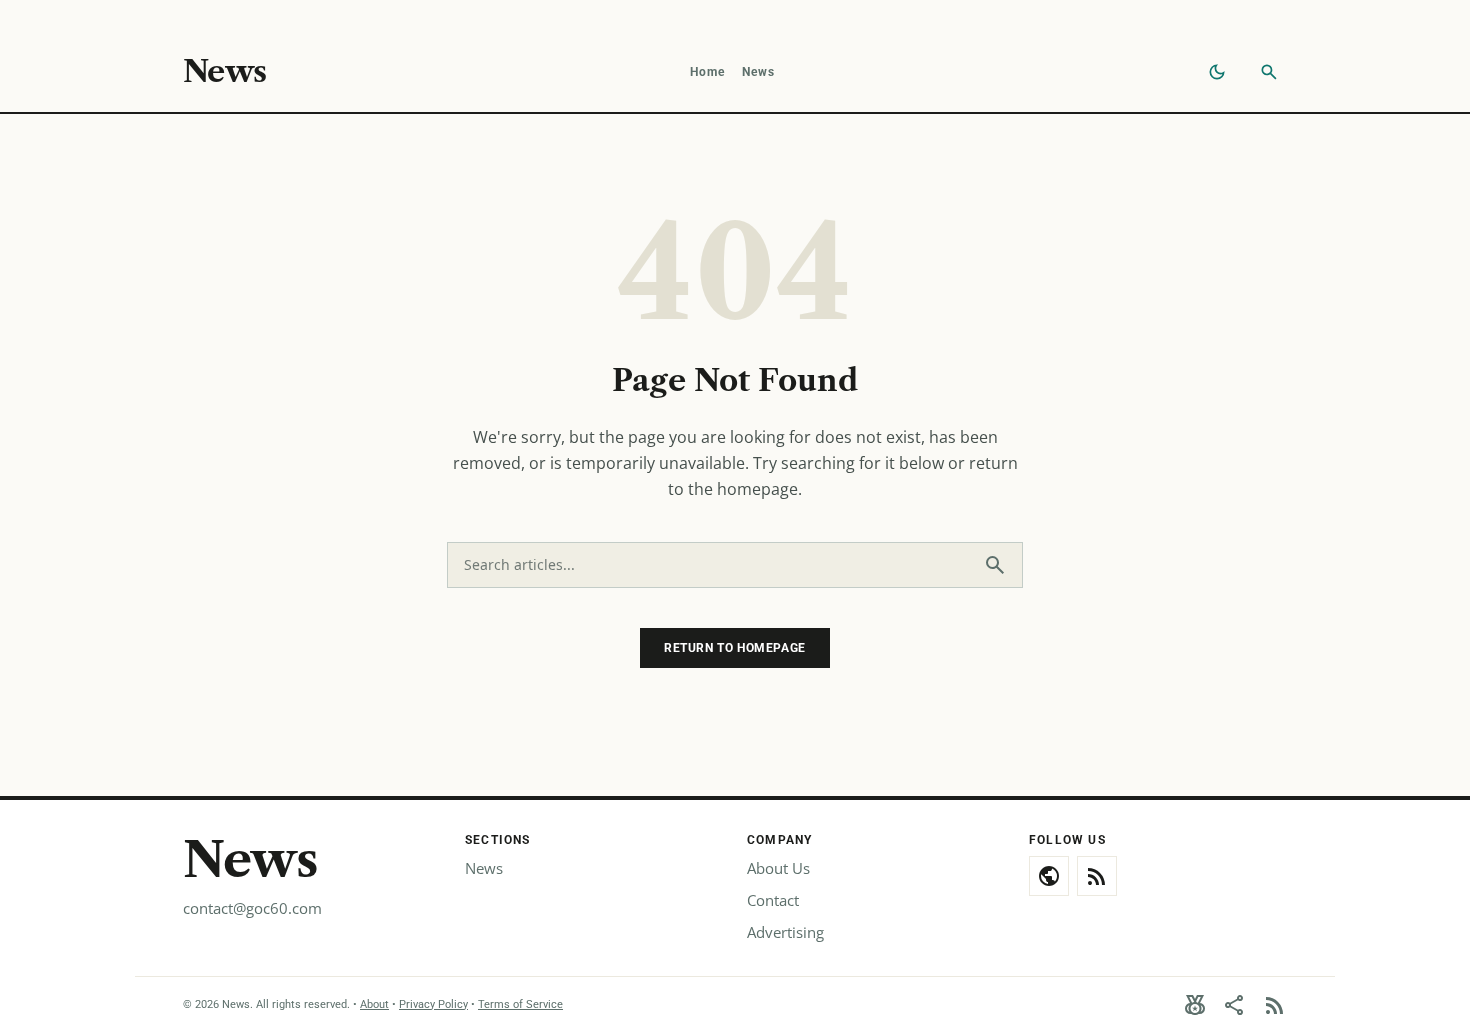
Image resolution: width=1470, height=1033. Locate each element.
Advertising (785, 932)
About (374, 1004)
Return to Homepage (735, 648)
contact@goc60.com (252, 908)
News (224, 72)
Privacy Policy (433, 1004)
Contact (773, 900)
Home (708, 72)
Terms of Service (520, 1004)
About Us (778, 868)
